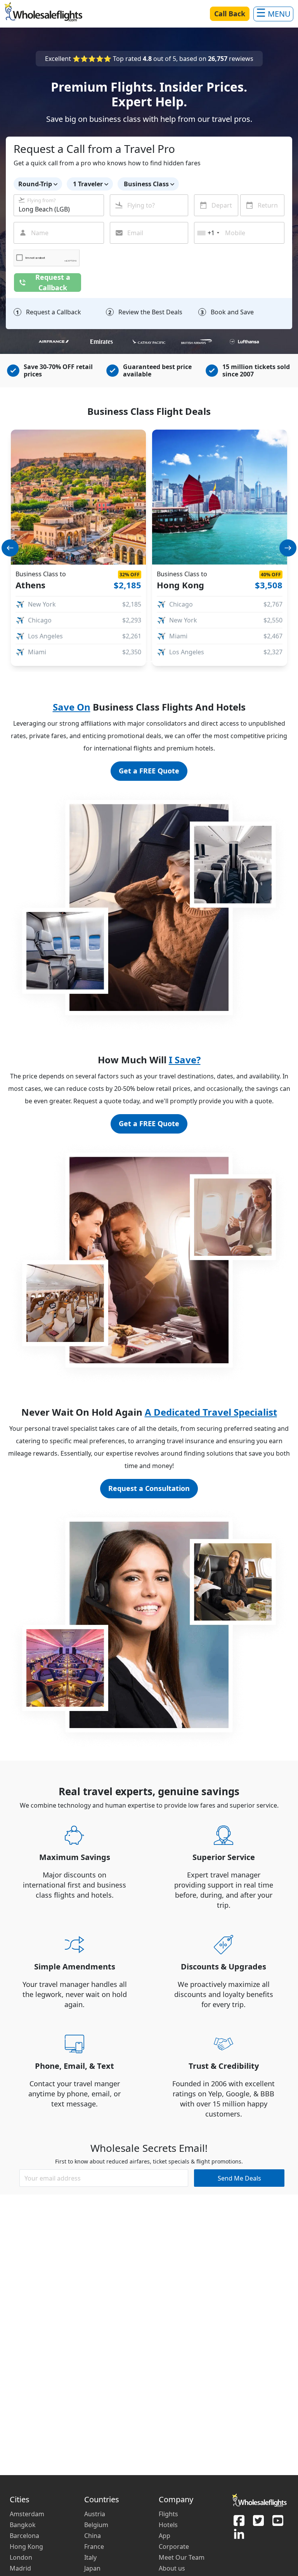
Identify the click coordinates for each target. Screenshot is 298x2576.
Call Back (230, 14)
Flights (168, 2514)
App (165, 2536)
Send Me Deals (239, 2178)
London (21, 2557)
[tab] (114, 661)
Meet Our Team (182, 2557)
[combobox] (59, 205)
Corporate (174, 2547)
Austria (95, 2514)
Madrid (20, 2568)
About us (172, 2568)
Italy (90, 2557)
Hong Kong (26, 2547)
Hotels (168, 2525)
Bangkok (23, 2525)
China (93, 2536)
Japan (92, 2568)
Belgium (96, 2525)
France (94, 2547)
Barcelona (24, 2536)
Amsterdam (27, 2514)
